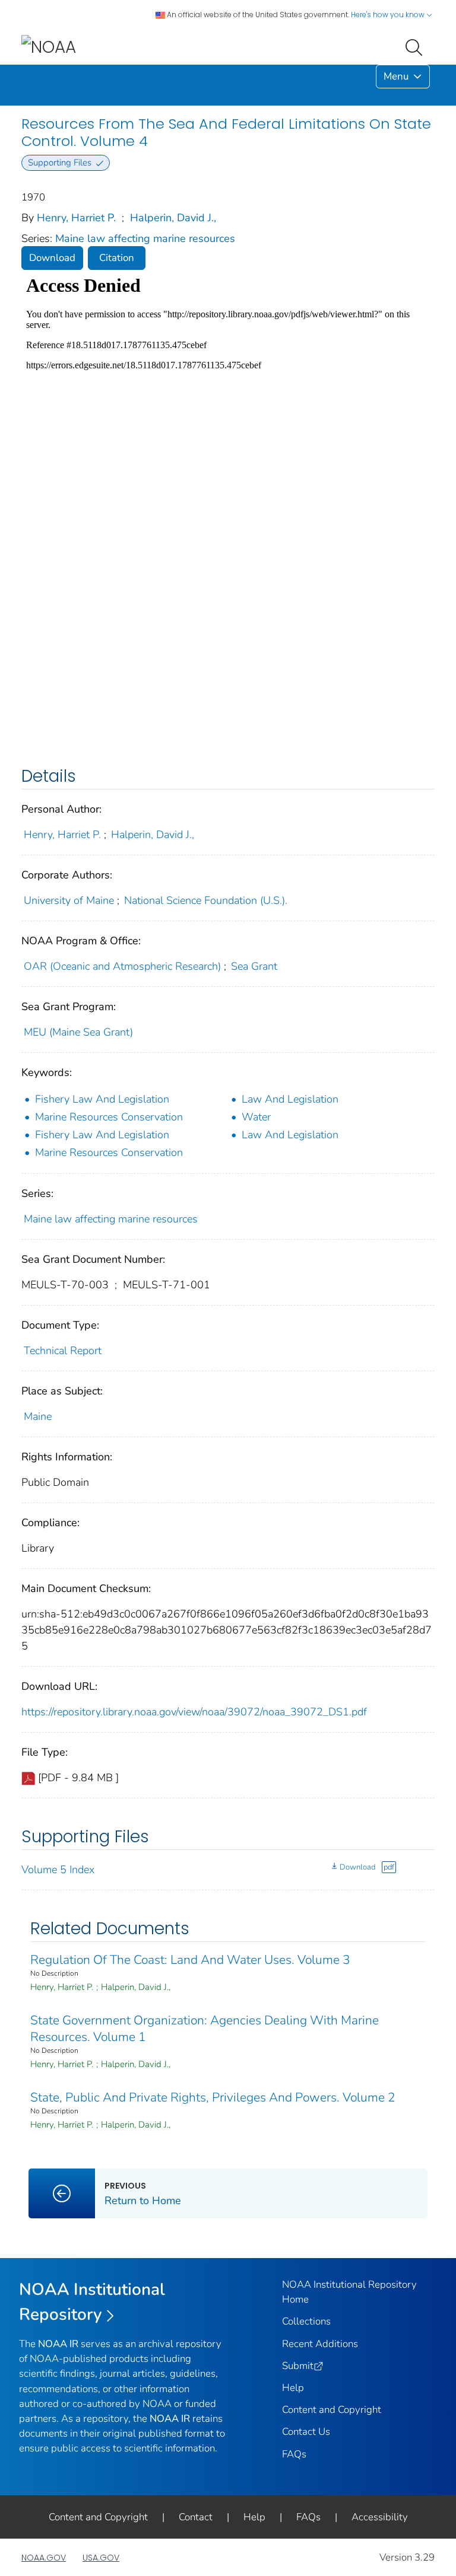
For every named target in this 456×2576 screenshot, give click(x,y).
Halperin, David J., (173, 218)
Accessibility (380, 2517)
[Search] (416, 46)
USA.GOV (101, 2558)
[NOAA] (49, 47)
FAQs (294, 2454)
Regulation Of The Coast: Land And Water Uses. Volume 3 (190, 1960)
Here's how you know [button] (389, 15)
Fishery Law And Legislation (102, 1099)
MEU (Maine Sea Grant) (78, 1032)
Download (52, 258)
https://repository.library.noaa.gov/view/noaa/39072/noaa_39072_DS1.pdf (194, 1712)
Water (256, 1117)
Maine (38, 1416)
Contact (196, 2517)
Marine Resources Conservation (109, 1117)
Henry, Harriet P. (76, 218)
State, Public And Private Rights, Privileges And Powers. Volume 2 (213, 2097)
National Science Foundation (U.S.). (206, 900)
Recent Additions (320, 2344)
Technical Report (63, 1351)
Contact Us (306, 2432)
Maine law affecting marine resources (145, 238)
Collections (306, 2321)
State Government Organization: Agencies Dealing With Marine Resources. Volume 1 (205, 2029)
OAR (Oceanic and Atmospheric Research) (122, 966)
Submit (298, 2366)
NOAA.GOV (44, 2558)
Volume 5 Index (58, 1870)
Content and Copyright (332, 2410)
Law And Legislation (290, 1099)
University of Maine (69, 900)
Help (293, 2388)
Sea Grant (254, 966)
